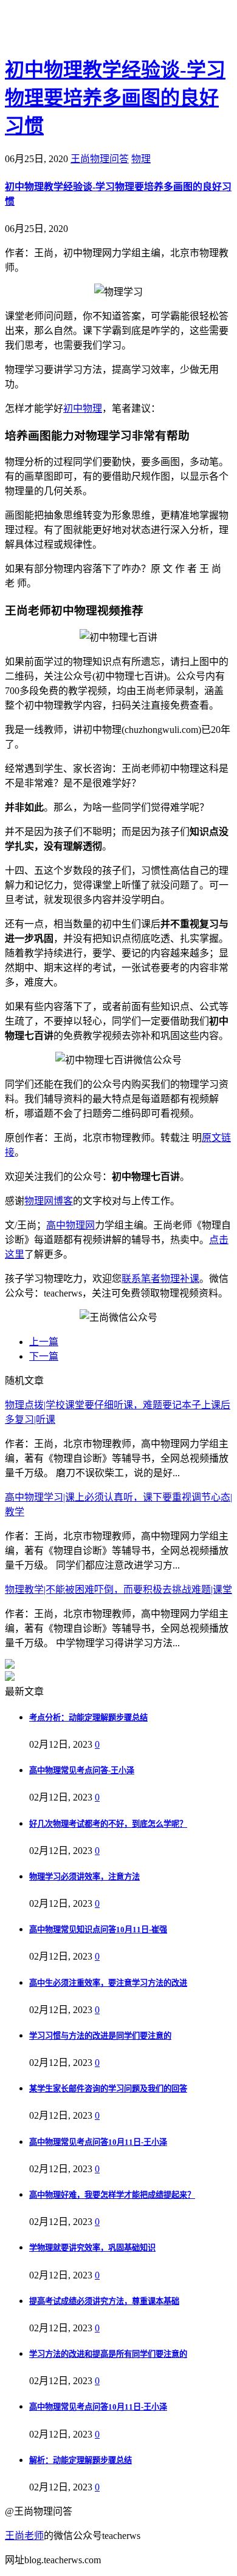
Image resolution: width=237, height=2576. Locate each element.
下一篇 (44, 1356)
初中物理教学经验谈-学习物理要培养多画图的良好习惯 (115, 98)
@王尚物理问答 (72, 29)
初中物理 (83, 408)
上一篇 (44, 1342)
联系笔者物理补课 (160, 1279)
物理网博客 (49, 1201)
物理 (141, 159)
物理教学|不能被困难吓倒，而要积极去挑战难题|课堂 (118, 1590)
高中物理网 (70, 1225)
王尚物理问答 (100, 159)
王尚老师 (24, 2536)
